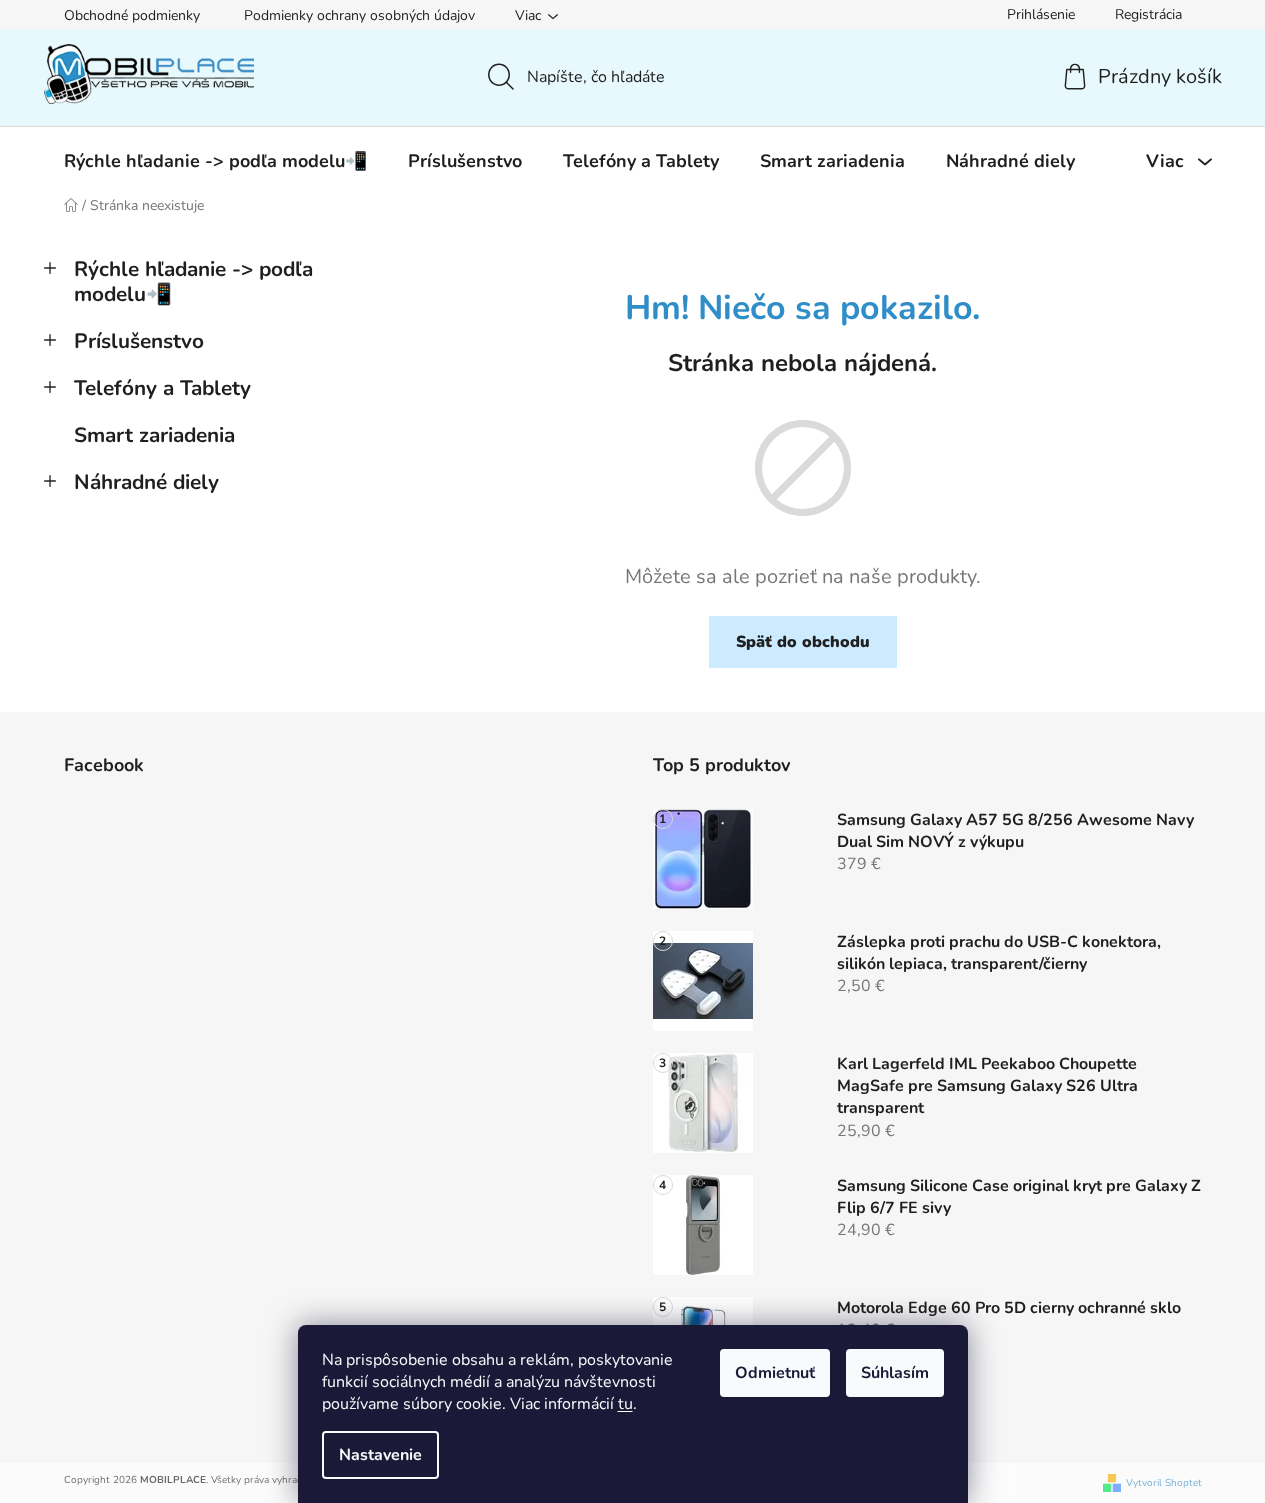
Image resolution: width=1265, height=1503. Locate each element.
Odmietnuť (775, 1373)
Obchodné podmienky (132, 15)
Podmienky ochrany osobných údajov (359, 15)
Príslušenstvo (139, 341)
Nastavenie (380, 1455)
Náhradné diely (146, 482)
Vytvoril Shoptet (1164, 1483)
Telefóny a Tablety (162, 388)
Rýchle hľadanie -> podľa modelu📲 (193, 281)
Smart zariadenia (154, 435)
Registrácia (1148, 14)
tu (625, 1404)
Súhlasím (895, 1373)
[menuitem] (215, 161)
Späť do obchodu (803, 642)
